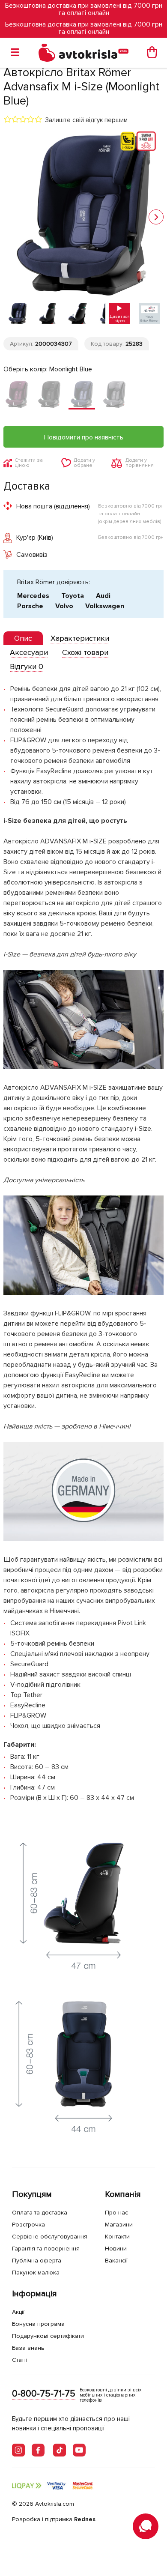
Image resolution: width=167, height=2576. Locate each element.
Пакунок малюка (36, 2273)
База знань (28, 2348)
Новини (116, 2249)
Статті (20, 2360)
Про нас (116, 2213)
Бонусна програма (38, 2324)
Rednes (85, 2519)
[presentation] (23, 638)
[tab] (23, 638)
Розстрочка (28, 2225)
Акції (18, 2312)
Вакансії (116, 2261)
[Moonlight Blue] (82, 395)
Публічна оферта (37, 2261)
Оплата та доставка (40, 2213)
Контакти (117, 2237)
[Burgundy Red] (17, 395)
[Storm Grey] (114, 395)
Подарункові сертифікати (48, 2336)
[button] (156, 217)
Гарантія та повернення (46, 2249)
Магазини (119, 2225)
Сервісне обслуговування (50, 2237)
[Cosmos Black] (49, 395)
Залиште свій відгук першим (86, 120)
